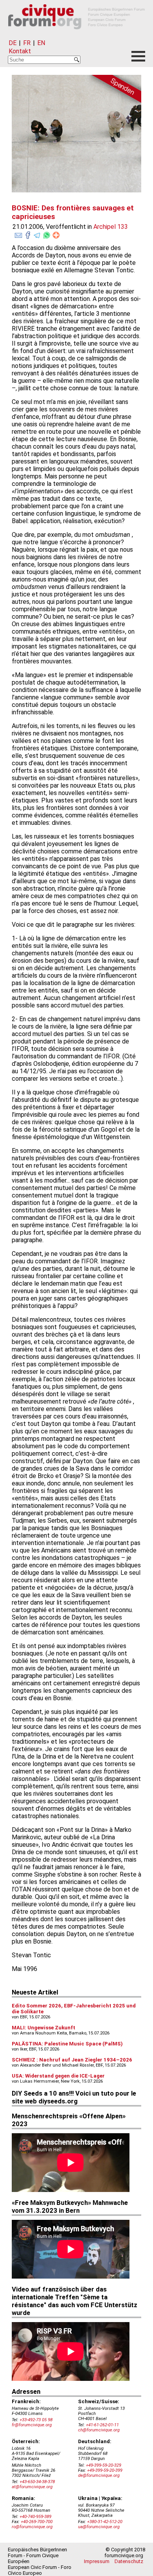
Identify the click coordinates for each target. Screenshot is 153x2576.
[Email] (18, 234)
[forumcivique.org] (76, 35)
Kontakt (20, 51)
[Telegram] (37, 234)
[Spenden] (114, 90)
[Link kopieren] (56, 235)
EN (41, 43)
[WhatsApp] (47, 234)
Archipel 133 (111, 227)
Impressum (97, 2561)
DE (13, 43)
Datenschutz (129, 2561)
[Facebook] (28, 234)
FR (27, 43)
